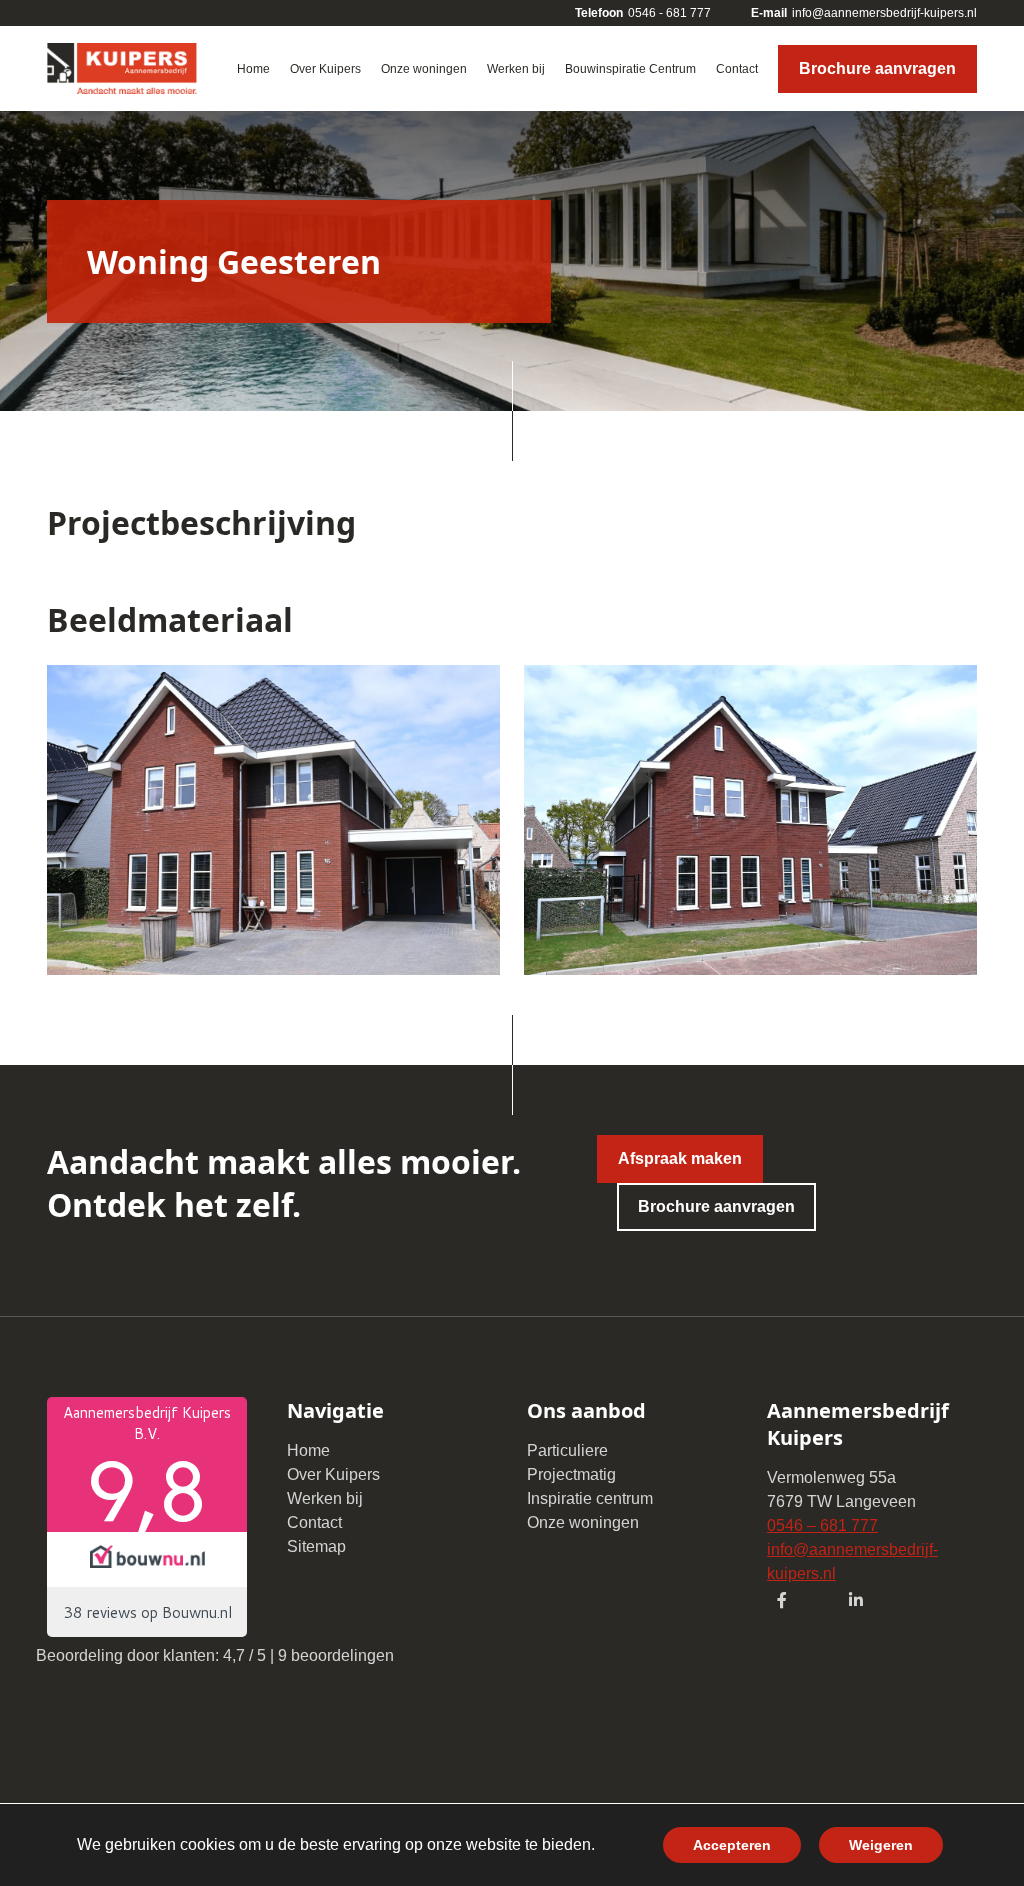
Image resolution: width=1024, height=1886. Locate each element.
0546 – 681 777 (822, 1525)
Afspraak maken (680, 1158)
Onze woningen (583, 1522)
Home (308, 1450)
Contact (314, 1522)
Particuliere (567, 1450)
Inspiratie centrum (590, 1498)
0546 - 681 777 (643, 13)
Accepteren (732, 1845)
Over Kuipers (333, 1474)
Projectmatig (571, 1474)
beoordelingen (336, 1655)
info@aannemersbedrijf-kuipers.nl (864, 13)
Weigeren (881, 1845)
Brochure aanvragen (877, 68)
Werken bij (325, 1498)
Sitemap (316, 1546)
